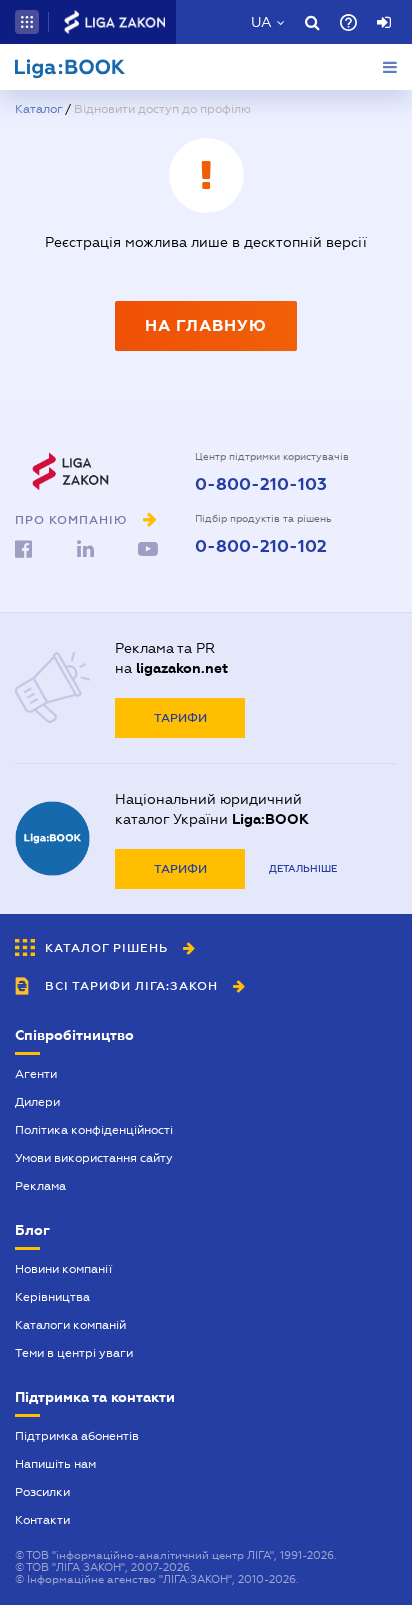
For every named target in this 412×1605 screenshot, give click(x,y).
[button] (27, 22)
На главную (206, 325)
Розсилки (42, 1492)
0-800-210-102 (261, 547)
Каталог (38, 109)
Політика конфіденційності (94, 1130)
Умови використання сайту (94, 1158)
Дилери (37, 1102)
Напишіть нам (55, 1464)
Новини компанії (63, 1269)
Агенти (36, 1074)
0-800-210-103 (261, 485)
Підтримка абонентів (77, 1436)
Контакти (42, 1520)
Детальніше (303, 868)
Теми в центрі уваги (74, 1353)
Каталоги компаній (70, 1325)
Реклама (40, 1186)
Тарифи (180, 718)
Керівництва (52, 1297)
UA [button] (261, 22)
